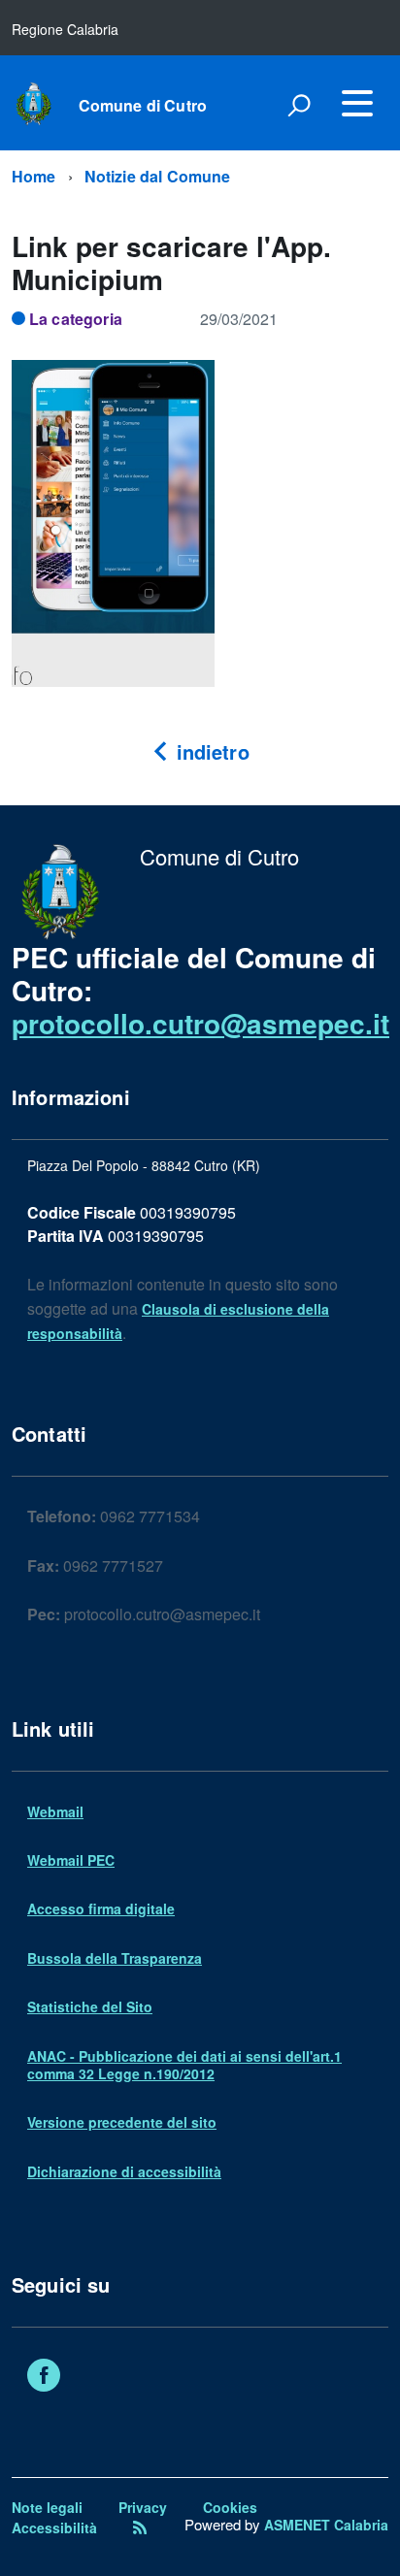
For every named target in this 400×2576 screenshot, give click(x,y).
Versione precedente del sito (122, 2122)
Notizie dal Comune (158, 176)
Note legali (47, 2507)
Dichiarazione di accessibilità (124, 2171)
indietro (209, 751)
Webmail (55, 1811)
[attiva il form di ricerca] (299, 105)
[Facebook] (44, 2377)
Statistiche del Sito (90, 2006)
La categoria (76, 319)
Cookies (230, 2507)
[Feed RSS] (140, 2527)
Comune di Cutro (143, 106)
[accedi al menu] (357, 103)
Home (34, 176)
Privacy (143, 2507)
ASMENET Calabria (326, 2525)
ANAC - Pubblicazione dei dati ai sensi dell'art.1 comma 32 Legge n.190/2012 (184, 2065)
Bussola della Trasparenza (115, 1958)
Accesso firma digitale (101, 1908)
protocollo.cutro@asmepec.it (200, 1023)
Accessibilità (54, 2527)
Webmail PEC (71, 1860)
